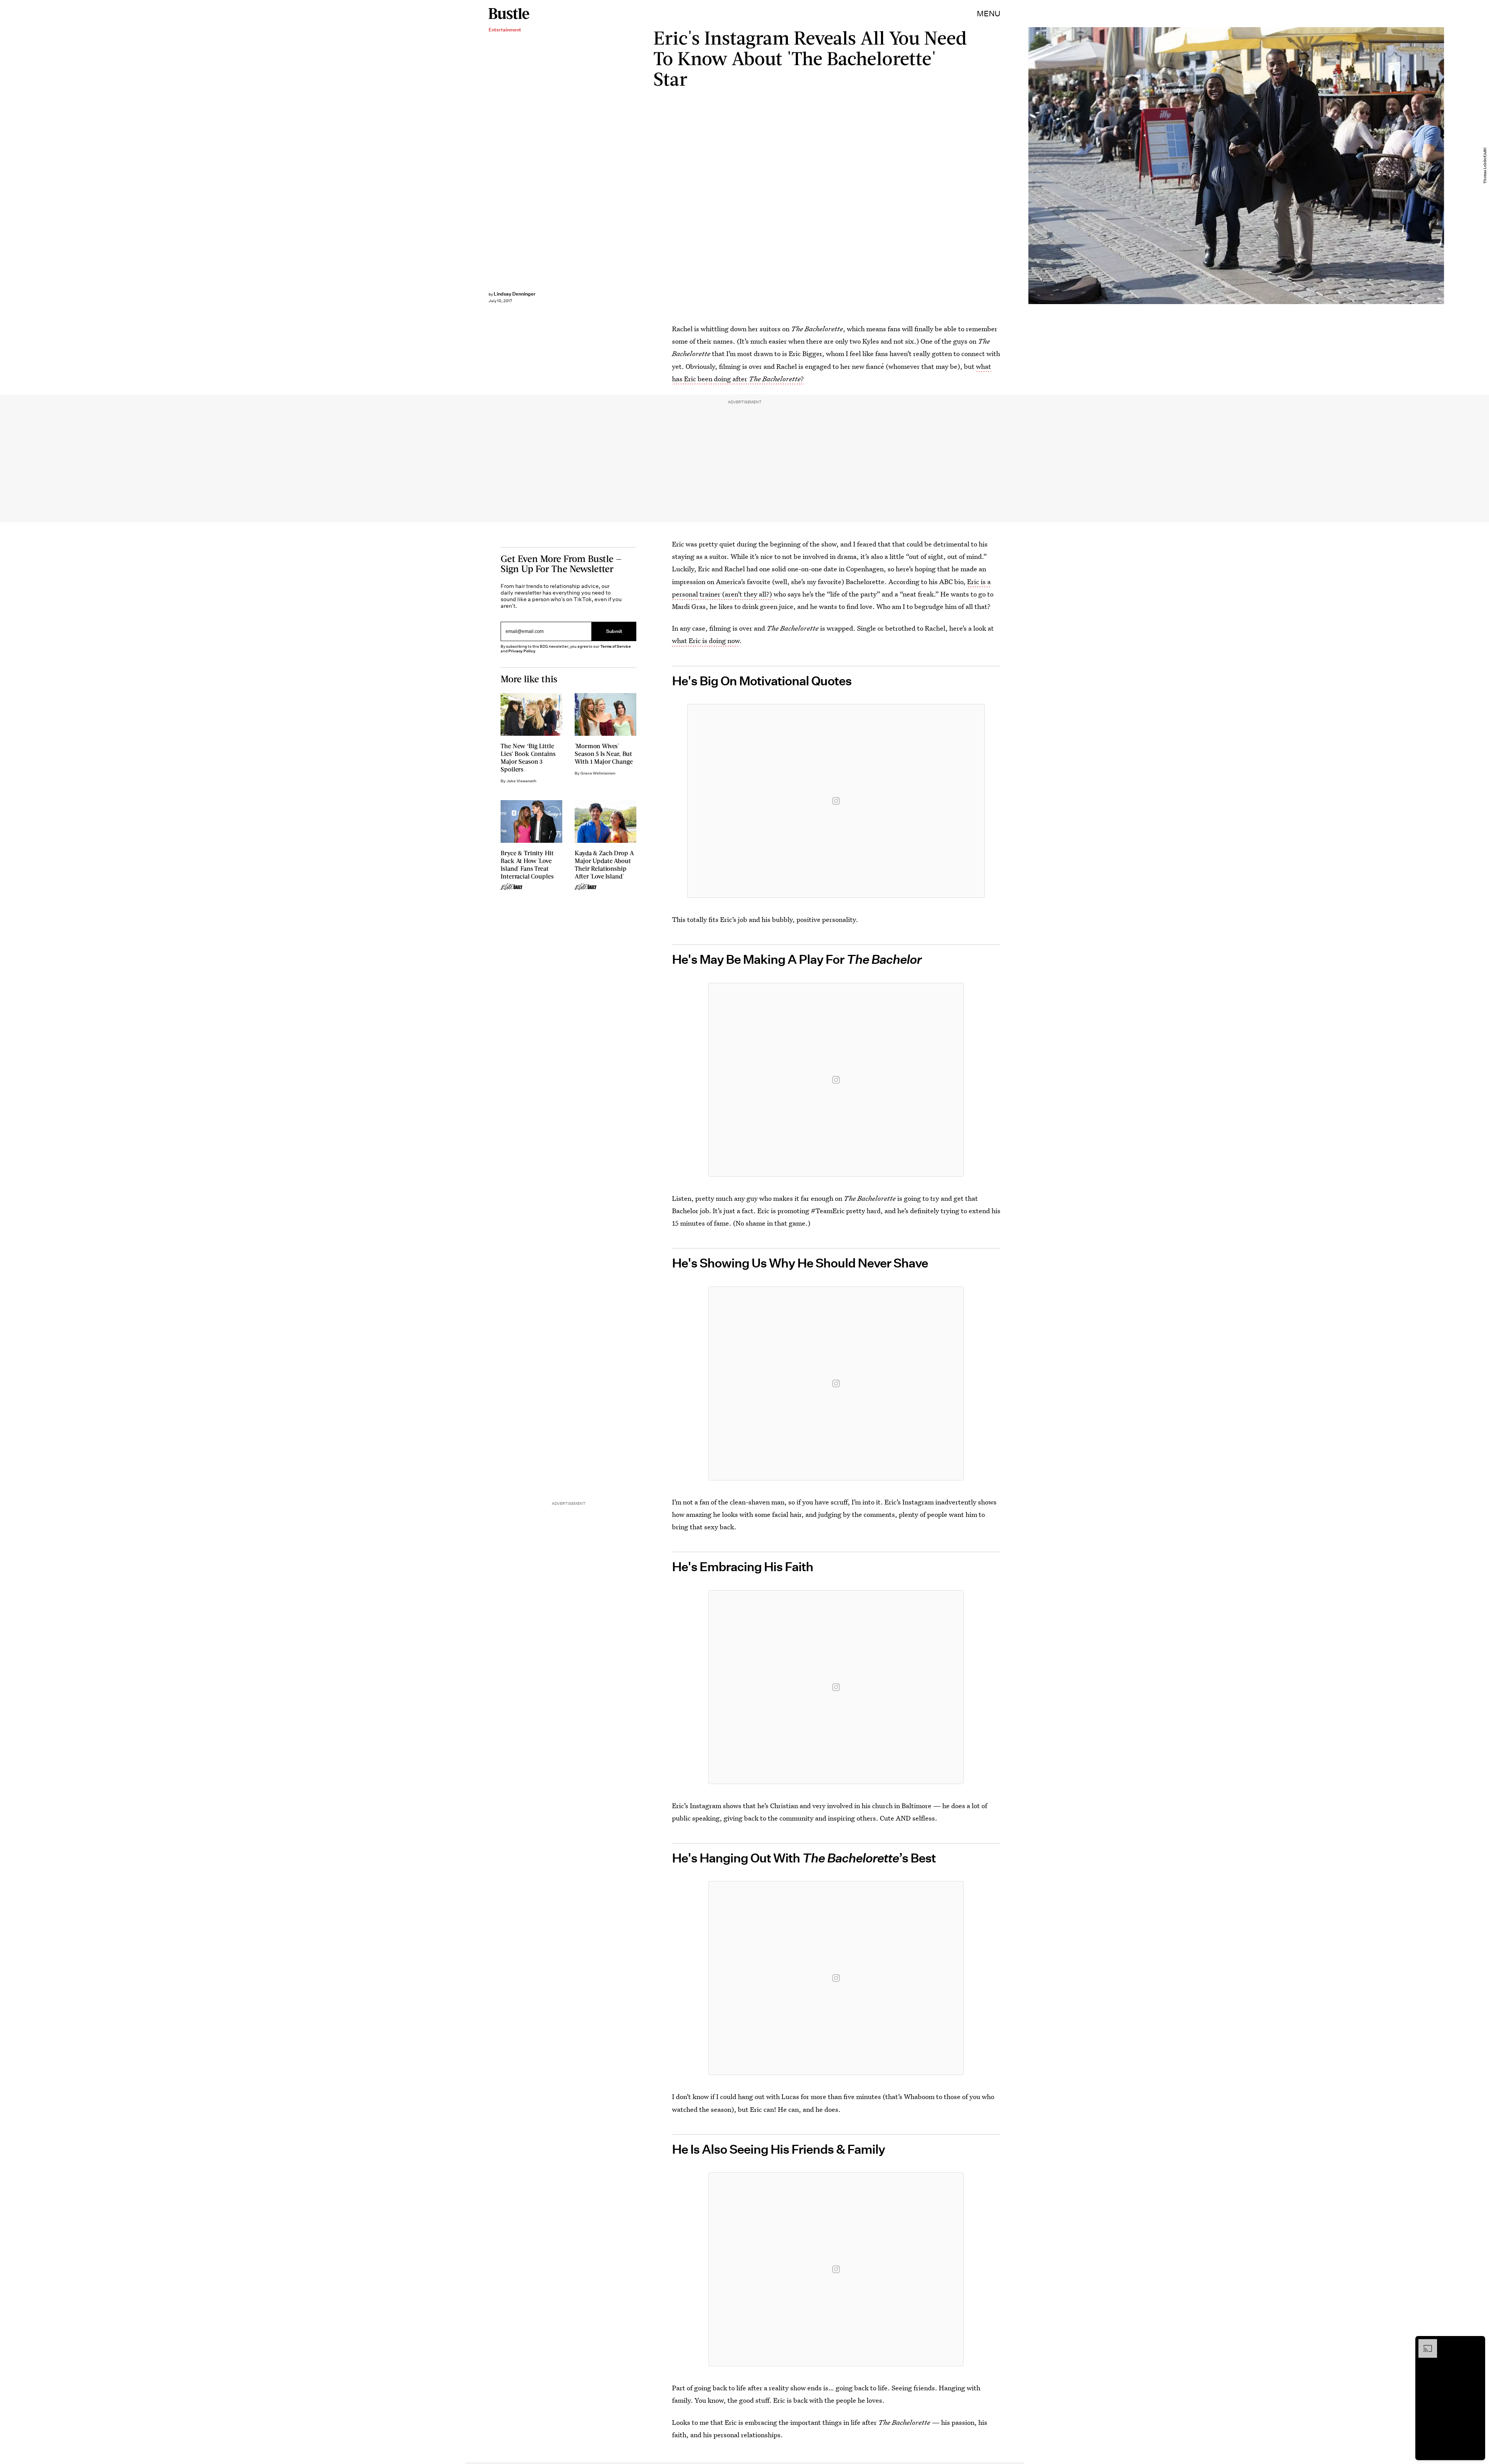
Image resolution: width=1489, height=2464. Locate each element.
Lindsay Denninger (515, 294)
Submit (614, 631)
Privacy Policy (522, 651)
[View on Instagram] (836, 801)
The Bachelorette (775, 379)
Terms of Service (616, 646)
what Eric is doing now (706, 641)
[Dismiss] (1477, 2343)
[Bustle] (509, 14)
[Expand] (1424, 2343)
